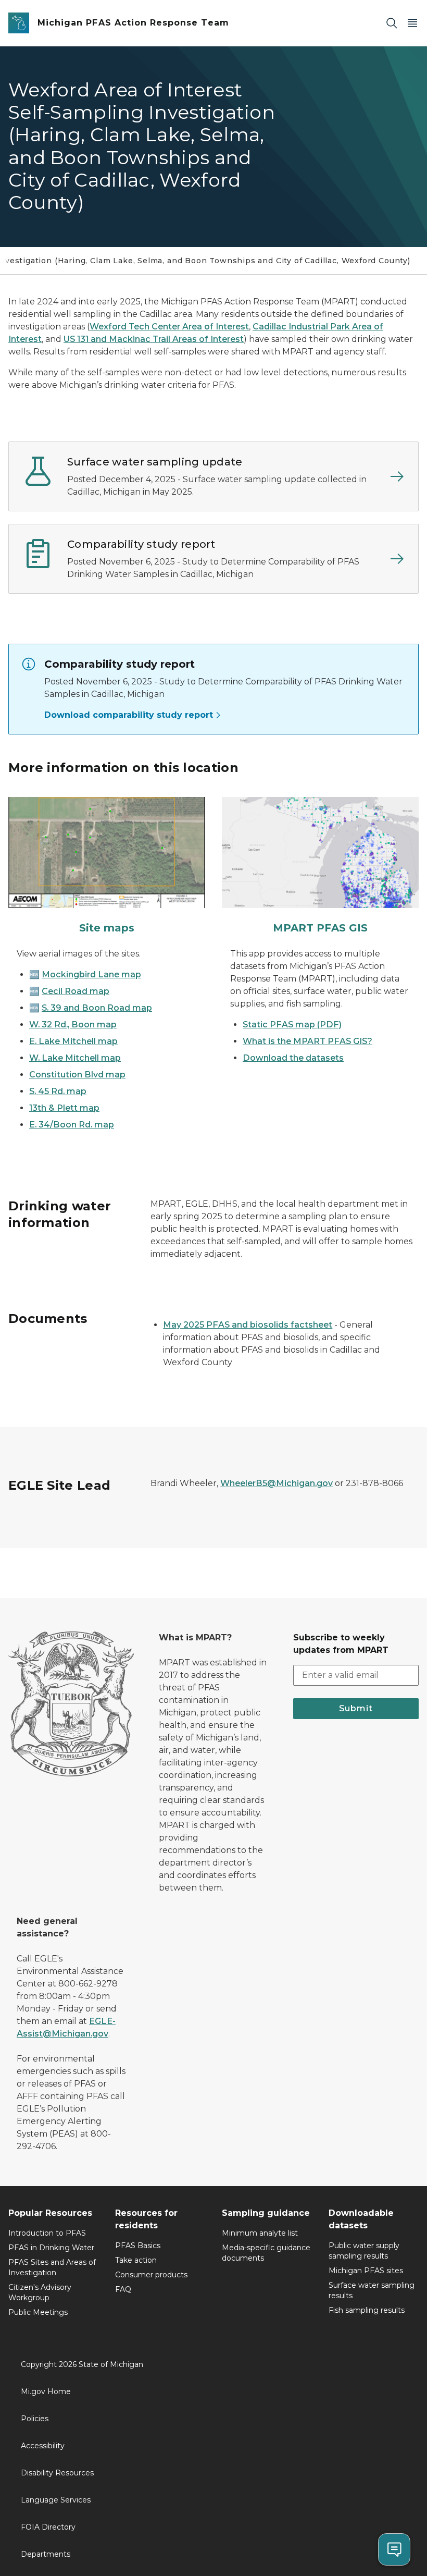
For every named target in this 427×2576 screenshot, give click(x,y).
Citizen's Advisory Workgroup (40, 2292)
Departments (46, 2554)
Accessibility (43, 2446)
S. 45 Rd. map (58, 1091)
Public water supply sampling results (364, 2251)
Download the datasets (293, 1058)
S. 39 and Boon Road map (97, 1008)
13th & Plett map (64, 1108)
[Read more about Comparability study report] (397, 559)
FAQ (123, 2289)
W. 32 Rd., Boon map (73, 1025)
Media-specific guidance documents (266, 2253)
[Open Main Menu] (412, 23)
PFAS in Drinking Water (51, 2248)
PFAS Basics (138, 2246)
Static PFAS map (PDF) (292, 1025)
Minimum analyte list (260, 2233)
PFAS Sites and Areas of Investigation (52, 2267)
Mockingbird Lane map (91, 974)
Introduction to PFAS (47, 2233)
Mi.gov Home (46, 2391)
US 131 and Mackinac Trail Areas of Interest (154, 339)
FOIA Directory (48, 2527)
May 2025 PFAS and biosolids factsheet (248, 1325)
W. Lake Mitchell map (75, 1058)
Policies (35, 2419)
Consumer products (151, 2275)
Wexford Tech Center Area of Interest (169, 327)
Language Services (56, 2500)
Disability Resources (57, 2473)
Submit (356, 1708)
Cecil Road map (76, 991)
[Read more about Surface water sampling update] (397, 476)
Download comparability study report (129, 715)
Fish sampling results (367, 2310)
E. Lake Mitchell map (73, 1041)
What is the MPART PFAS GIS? (307, 1041)
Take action (136, 2260)
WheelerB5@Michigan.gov (277, 1483)
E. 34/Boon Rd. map (72, 1125)
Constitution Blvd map (77, 1075)
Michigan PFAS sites (366, 2271)
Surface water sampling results (372, 2290)
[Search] (392, 23)
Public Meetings (38, 2312)
